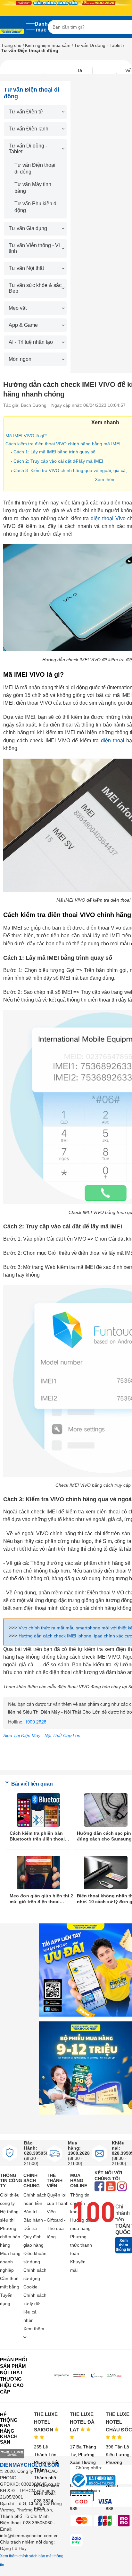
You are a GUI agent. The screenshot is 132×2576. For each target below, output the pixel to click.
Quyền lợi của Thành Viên (58, 2203)
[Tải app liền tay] (86, 1970)
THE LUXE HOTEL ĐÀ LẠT (82, 2422)
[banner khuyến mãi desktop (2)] (66, 3)
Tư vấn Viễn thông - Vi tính (34, 248)
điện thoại (113, 740)
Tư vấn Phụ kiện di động (36, 207)
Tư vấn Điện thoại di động (35, 168)
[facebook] (99, 2187)
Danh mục (41, 27)
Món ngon (20, 359)
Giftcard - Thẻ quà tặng (56, 2228)
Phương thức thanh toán (81, 2245)
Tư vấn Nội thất (26, 268)
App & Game (23, 325)
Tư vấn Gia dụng (28, 228)
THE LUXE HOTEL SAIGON (46, 2422)
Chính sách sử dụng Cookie (35, 2278)
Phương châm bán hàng (10, 2237)
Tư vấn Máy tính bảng (33, 188)
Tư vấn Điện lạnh (29, 129)
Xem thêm (105, 479)
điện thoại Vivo (108, 518)
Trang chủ (11, 45)
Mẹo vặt (18, 308)
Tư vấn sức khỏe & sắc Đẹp (35, 288)
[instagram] (122, 2187)
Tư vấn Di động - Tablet (98, 45)
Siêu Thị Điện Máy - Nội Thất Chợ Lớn (42, 1735)
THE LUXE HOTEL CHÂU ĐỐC (119, 2422)
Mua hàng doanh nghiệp (10, 2262)
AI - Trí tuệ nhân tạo (31, 342)
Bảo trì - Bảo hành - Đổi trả (35, 2220)
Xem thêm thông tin (124, 2245)
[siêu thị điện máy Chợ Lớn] (12, 32)
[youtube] (111, 2187)
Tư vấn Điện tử (26, 112)
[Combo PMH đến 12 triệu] (86, 2068)
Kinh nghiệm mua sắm (48, 45)
